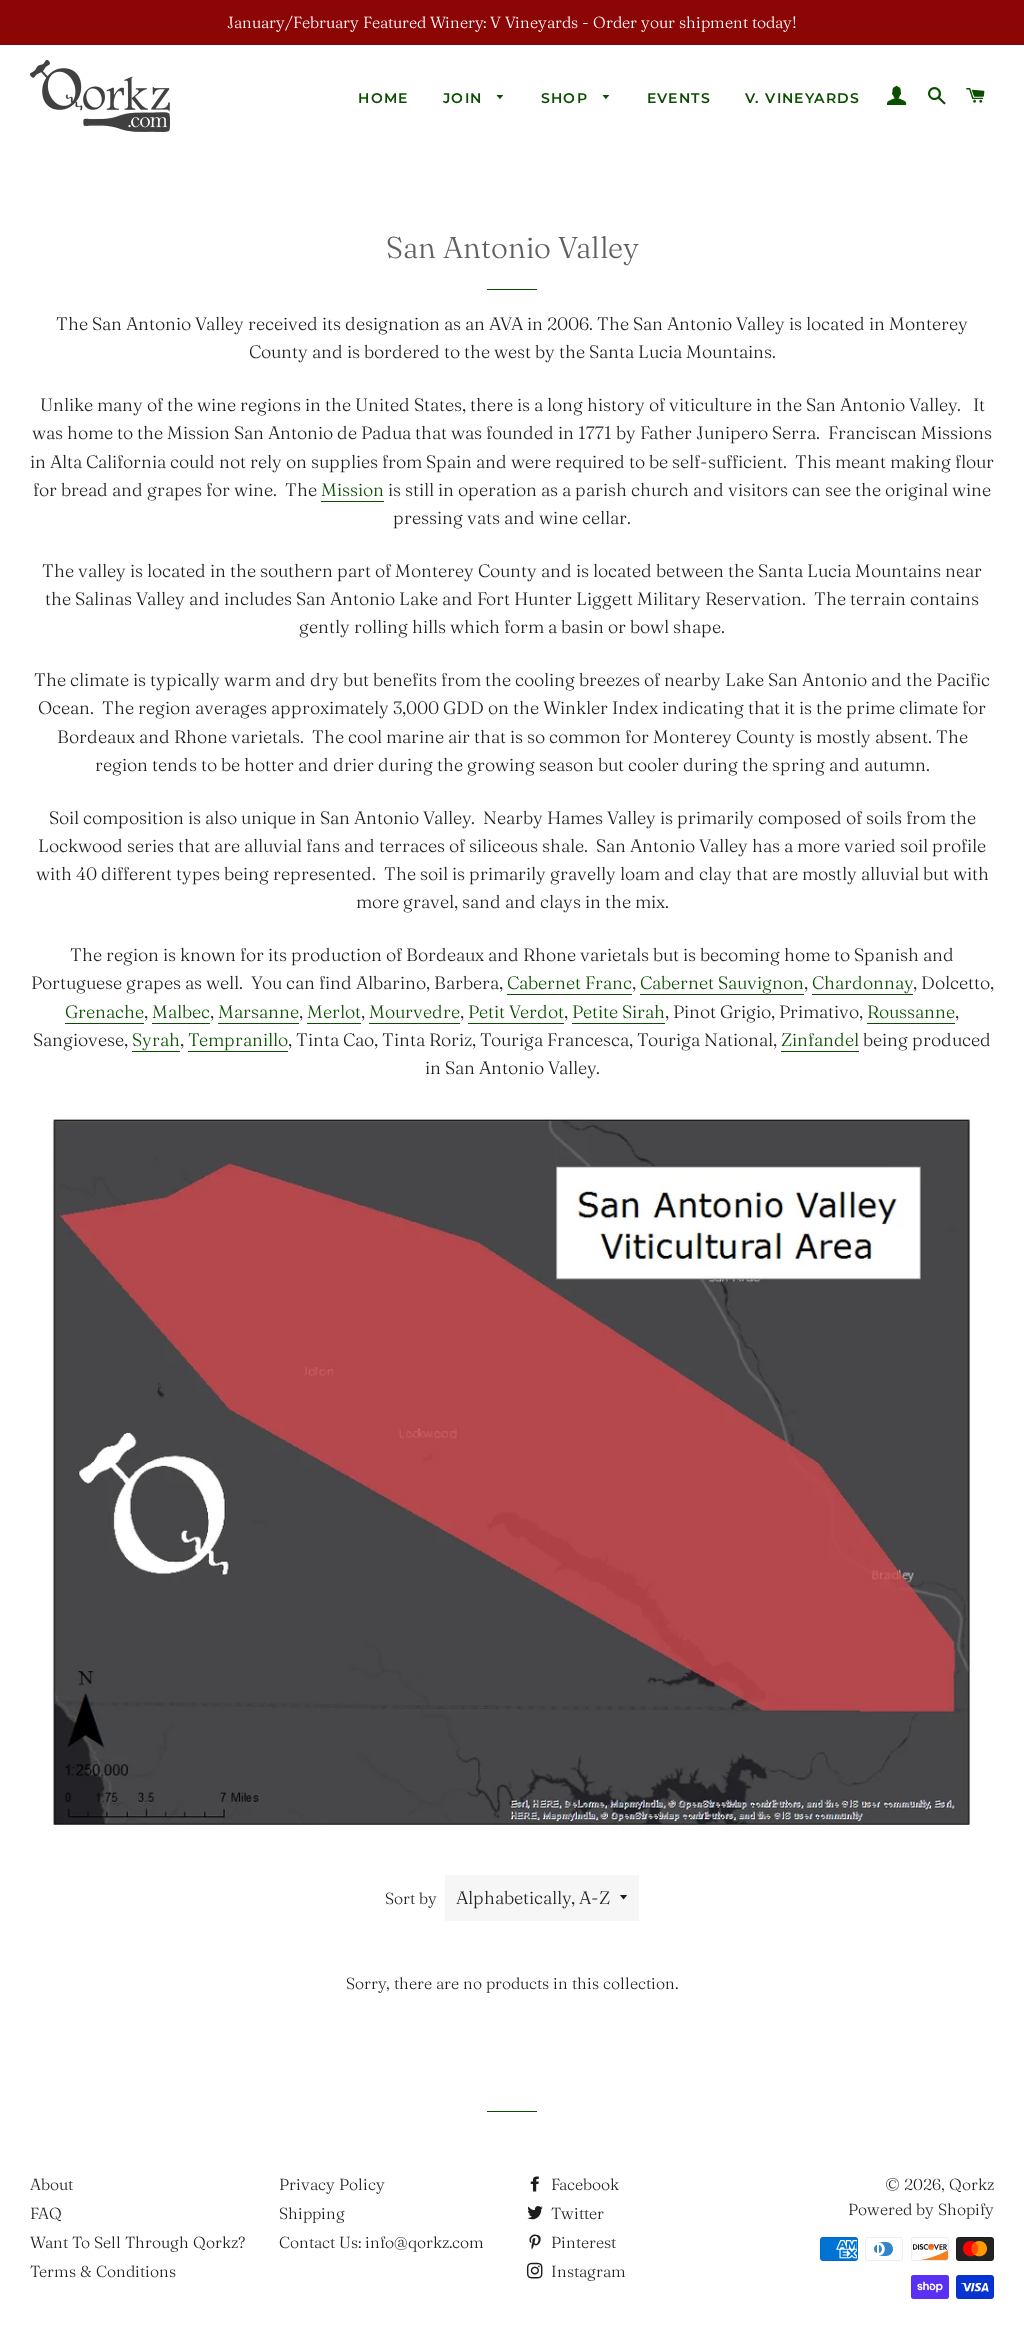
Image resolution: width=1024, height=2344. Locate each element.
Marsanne (258, 1011)
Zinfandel (820, 1039)
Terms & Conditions (103, 2271)
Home (383, 98)
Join (465, 98)
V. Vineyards (803, 98)
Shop (567, 98)
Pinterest (581, 2242)
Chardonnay (862, 982)
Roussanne (911, 1011)
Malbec (181, 1011)
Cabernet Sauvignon (722, 982)
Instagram (586, 2271)
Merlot (334, 1011)
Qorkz (971, 2184)
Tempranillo (238, 1039)
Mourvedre (414, 1011)
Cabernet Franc (569, 982)
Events (679, 98)
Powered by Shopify (921, 2209)
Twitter (575, 2213)
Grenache (104, 1011)
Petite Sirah (618, 1011)
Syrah (156, 1039)
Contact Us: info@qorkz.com (381, 2242)
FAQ (46, 2213)
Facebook (583, 2184)
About (51, 2184)
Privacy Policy (332, 2184)
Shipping (312, 2213)
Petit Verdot (516, 1011)
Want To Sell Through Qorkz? (137, 2242)
